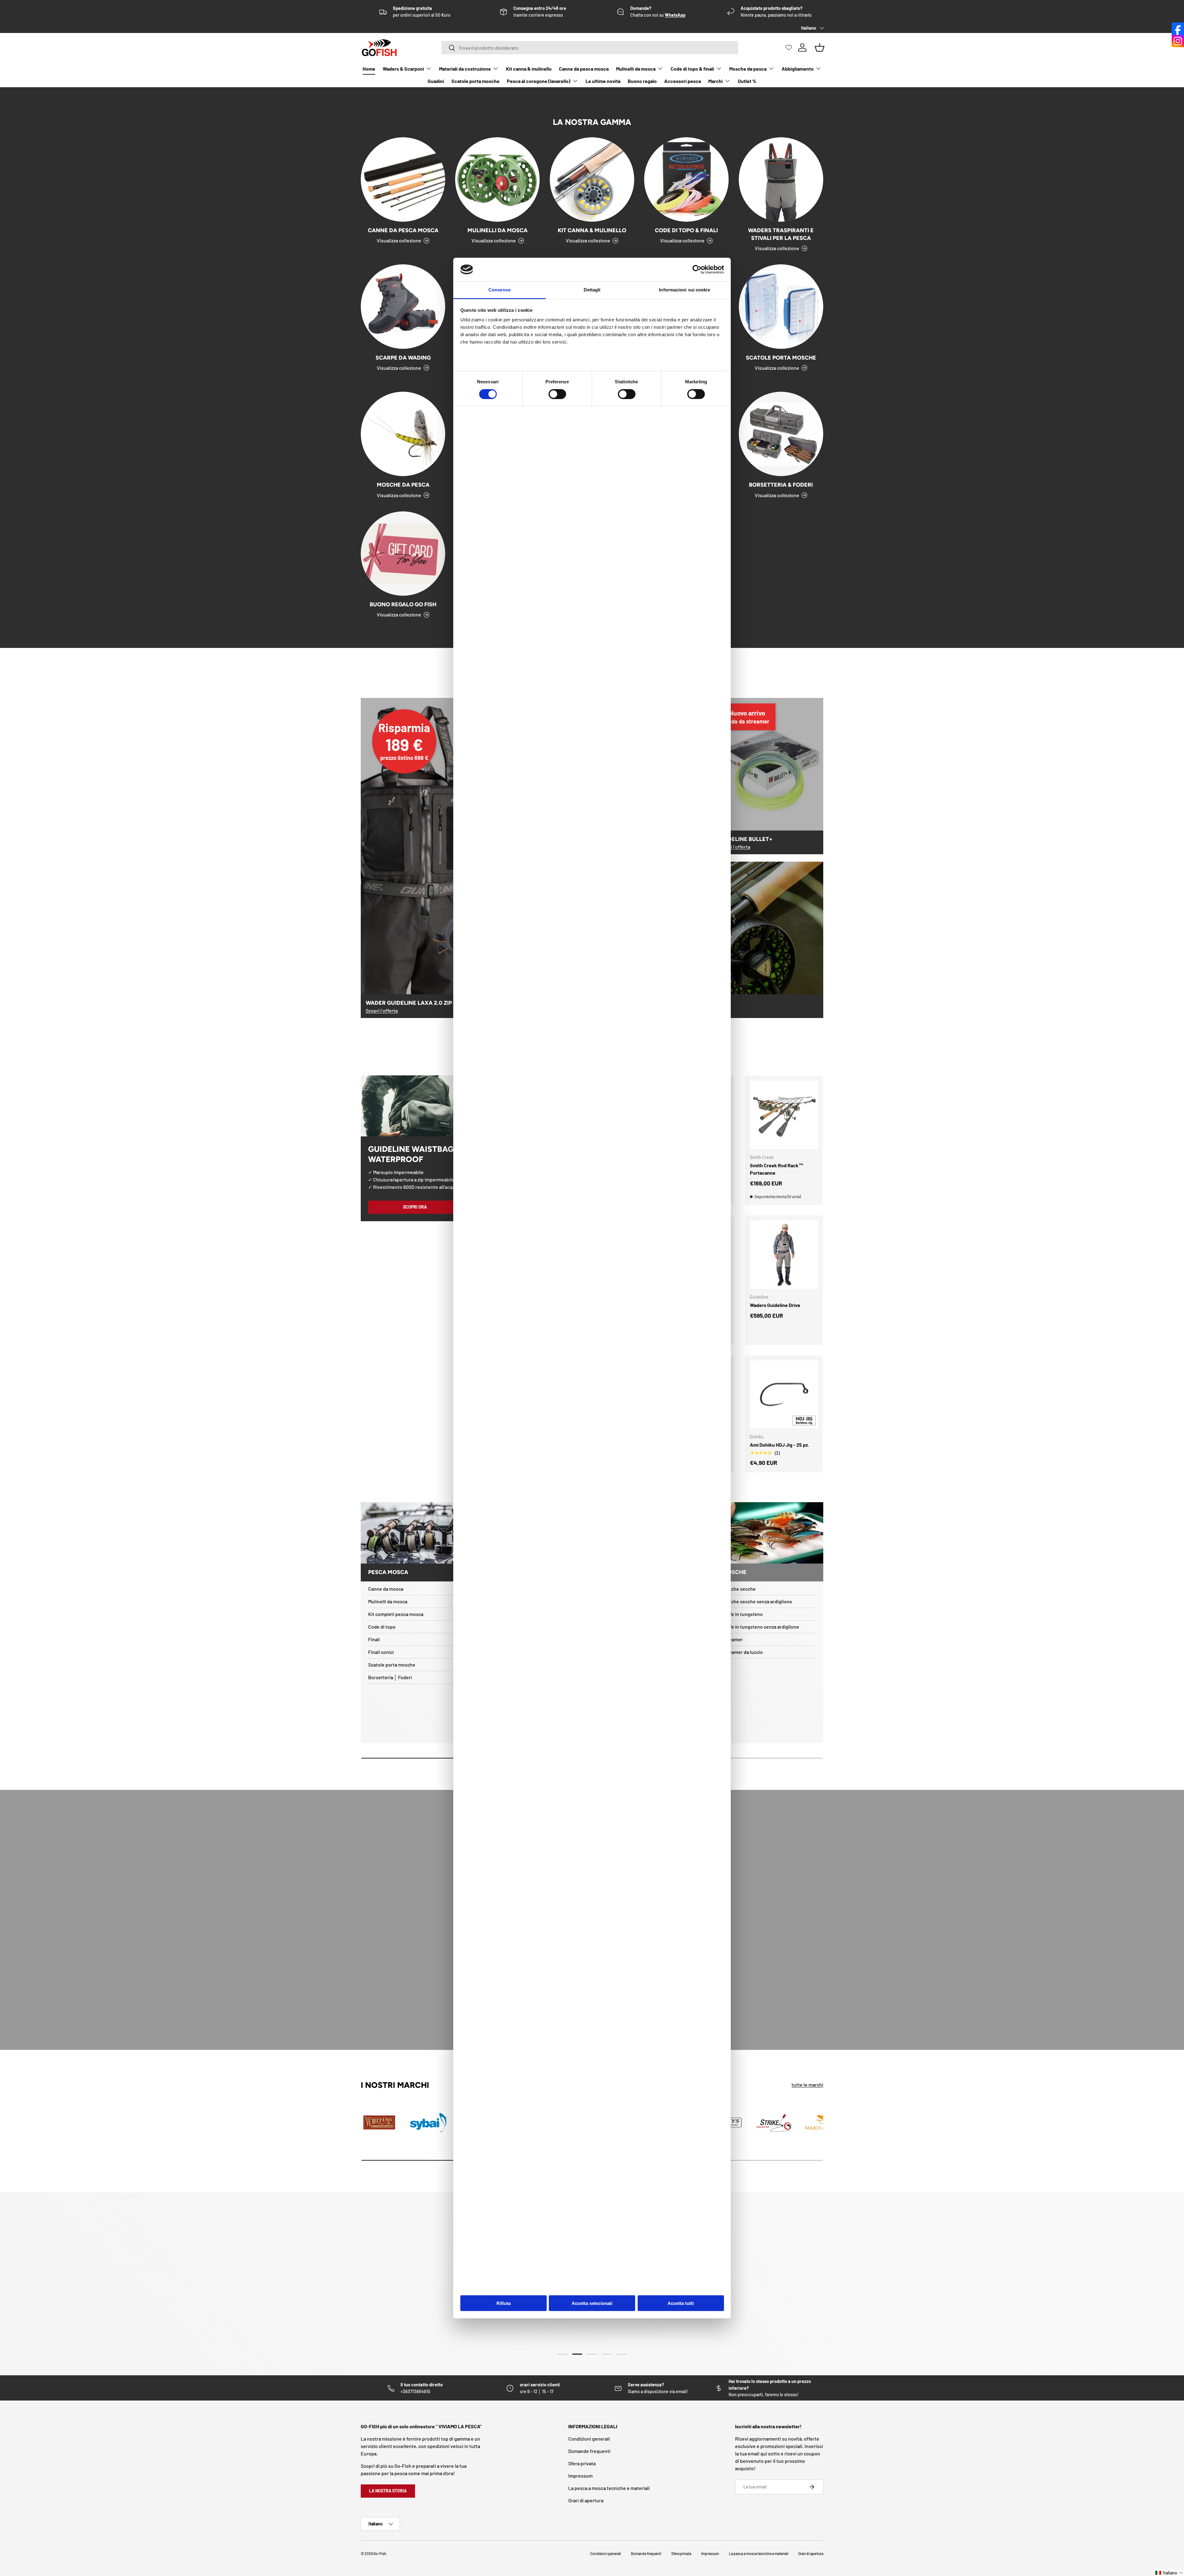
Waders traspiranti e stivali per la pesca (781, 234)
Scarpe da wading (403, 358)
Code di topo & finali (692, 69)
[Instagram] (1178, 41)
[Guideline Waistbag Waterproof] (415, 1106)
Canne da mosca (386, 1589)
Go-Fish (380, 2553)
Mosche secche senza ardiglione (757, 1601)
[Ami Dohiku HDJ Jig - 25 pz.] (784, 1395)
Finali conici (381, 1652)
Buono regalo (642, 81)
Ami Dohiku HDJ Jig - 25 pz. (779, 1445)
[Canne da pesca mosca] (403, 179)
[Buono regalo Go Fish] (403, 554)
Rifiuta (504, 2303)
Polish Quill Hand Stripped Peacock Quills (96, 2552)
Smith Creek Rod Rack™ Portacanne (777, 1169)
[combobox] (590, 48)
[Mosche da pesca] (403, 434)
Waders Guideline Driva (775, 1305)
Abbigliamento (798, 69)
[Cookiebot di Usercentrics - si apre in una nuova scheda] (697, 270)
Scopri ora (415, 1207)
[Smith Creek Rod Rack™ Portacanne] (784, 1115)
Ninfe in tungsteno (743, 1614)
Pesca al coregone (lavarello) (539, 81)
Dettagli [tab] (592, 290)
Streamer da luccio (743, 1652)
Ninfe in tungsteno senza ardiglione (761, 1627)
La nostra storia (388, 2491)
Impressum (580, 2476)
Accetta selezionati (592, 2303)
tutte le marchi (807, 2085)
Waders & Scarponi (403, 69)
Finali (374, 1639)
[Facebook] (1178, 29)
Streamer (733, 1639)
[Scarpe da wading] (403, 307)
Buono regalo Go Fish (403, 604)
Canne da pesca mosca (584, 69)
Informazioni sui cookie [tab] (684, 290)
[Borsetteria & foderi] (781, 434)
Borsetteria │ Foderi (390, 1677)
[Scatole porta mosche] (781, 307)
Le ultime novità (603, 81)
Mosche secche (739, 1589)
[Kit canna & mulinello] (592, 179)
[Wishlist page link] (789, 47)
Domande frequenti (589, 2451)
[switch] (557, 394)
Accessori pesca (682, 81)
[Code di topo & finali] (686, 179)
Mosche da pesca (748, 69)
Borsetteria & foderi (781, 485)
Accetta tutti (681, 2303)
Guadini (436, 81)
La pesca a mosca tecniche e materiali (609, 2488)
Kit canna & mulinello (529, 69)
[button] (1169, 2573)
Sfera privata (582, 2463)
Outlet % (747, 81)
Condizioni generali (589, 2439)
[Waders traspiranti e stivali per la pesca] (781, 179)
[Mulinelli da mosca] (497, 179)
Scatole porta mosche (475, 81)
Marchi (715, 81)
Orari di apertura (586, 2500)
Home (369, 69)
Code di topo (382, 1627)
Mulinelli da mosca (636, 69)
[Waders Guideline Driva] (784, 1255)
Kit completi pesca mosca (396, 1614)
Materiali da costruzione (465, 69)
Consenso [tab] (499, 290)
